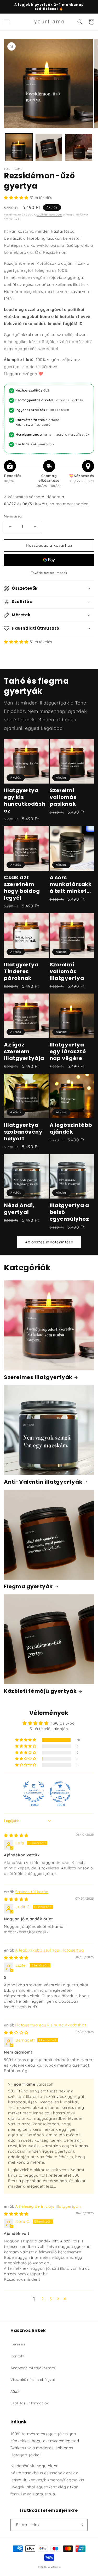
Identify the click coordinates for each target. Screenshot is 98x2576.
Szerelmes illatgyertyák (38, 1377)
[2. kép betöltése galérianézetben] (49, 147)
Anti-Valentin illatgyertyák (43, 1482)
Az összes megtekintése (49, 1242)
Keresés (18, 2344)
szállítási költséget (49, 215)
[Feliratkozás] (82, 2525)
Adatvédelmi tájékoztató (33, 2368)
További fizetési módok (49, 573)
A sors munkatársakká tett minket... (71, 884)
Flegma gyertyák (28, 1586)
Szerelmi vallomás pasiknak (63, 797)
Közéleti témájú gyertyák (40, 1691)
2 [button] (42, 2299)
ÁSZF (15, 2391)
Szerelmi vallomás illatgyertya (67, 971)
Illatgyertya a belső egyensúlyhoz (69, 1212)
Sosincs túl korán (32, 1892)
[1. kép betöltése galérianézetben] (19, 147)
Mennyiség (13, 516)
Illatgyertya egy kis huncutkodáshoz (25, 801)
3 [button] (51, 2299)
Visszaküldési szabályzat (33, 2380)
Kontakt (18, 2356)
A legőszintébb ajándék (71, 1128)
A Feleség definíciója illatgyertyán (48, 2206)
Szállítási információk (30, 2403)
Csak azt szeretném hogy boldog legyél (22, 888)
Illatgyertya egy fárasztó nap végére (68, 1051)
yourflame (54, 2567)
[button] (7, 22)
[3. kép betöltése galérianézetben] (79, 147)
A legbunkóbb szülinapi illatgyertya (49, 1950)
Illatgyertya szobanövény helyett (23, 1132)
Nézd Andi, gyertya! (19, 1209)
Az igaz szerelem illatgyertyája (24, 1051)
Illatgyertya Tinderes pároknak (21, 971)
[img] (16, 1835)
